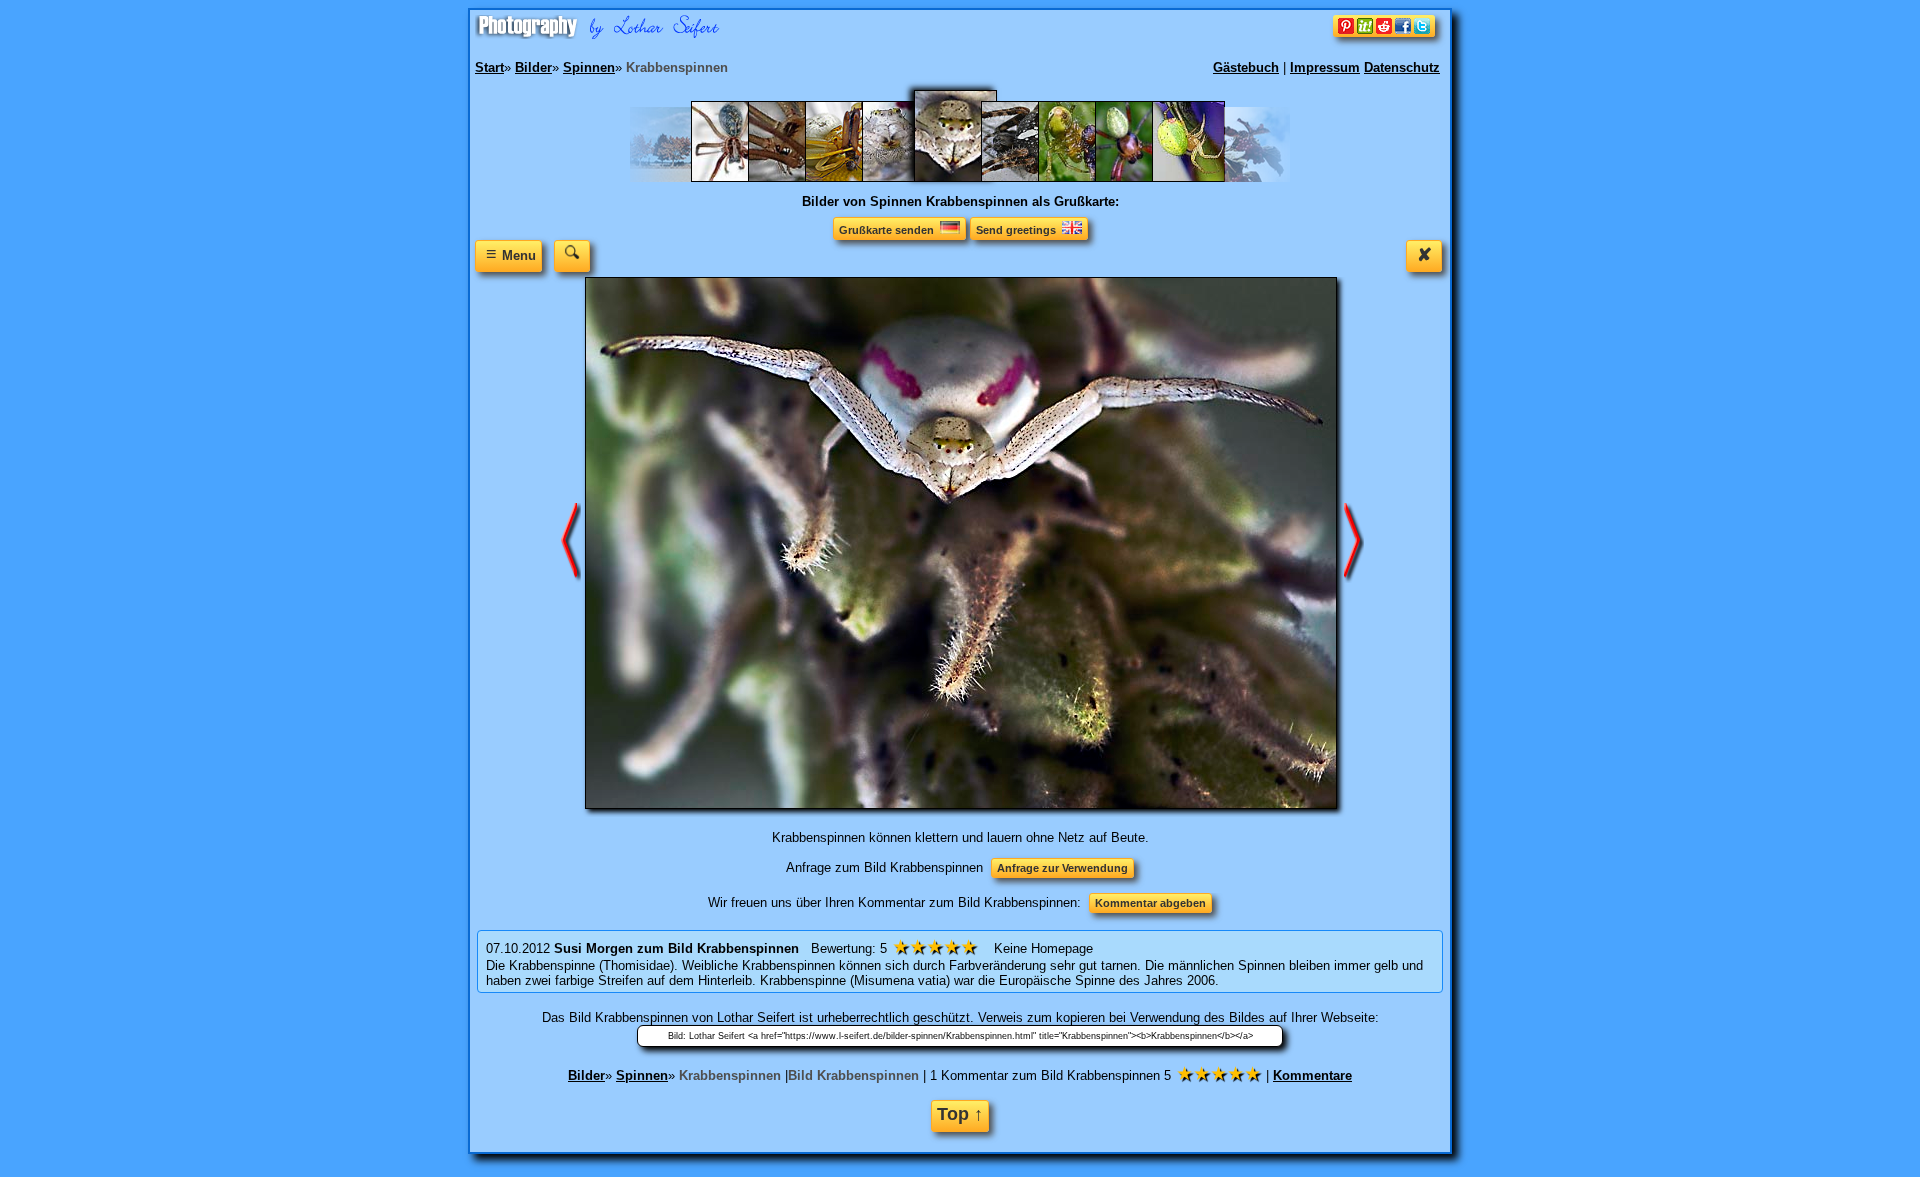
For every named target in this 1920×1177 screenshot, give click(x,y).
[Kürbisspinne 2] (1141, 177)
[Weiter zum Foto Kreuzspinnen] (1354, 542)
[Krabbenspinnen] (968, 177)
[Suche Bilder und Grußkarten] (572, 255)
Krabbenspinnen (730, 1075)
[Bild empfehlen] (1384, 32)
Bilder (586, 1075)
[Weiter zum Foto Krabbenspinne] (571, 542)
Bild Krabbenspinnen (853, 1075)
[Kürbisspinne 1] (1084, 177)
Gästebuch (1246, 67)
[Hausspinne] (737, 177)
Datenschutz (1402, 67)
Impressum (1325, 67)
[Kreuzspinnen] (1027, 177)
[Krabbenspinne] (908, 177)
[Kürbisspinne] (1198, 177)
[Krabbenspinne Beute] (851, 177)
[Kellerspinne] (794, 177)
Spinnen (642, 1075)
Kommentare (1312, 1075)
